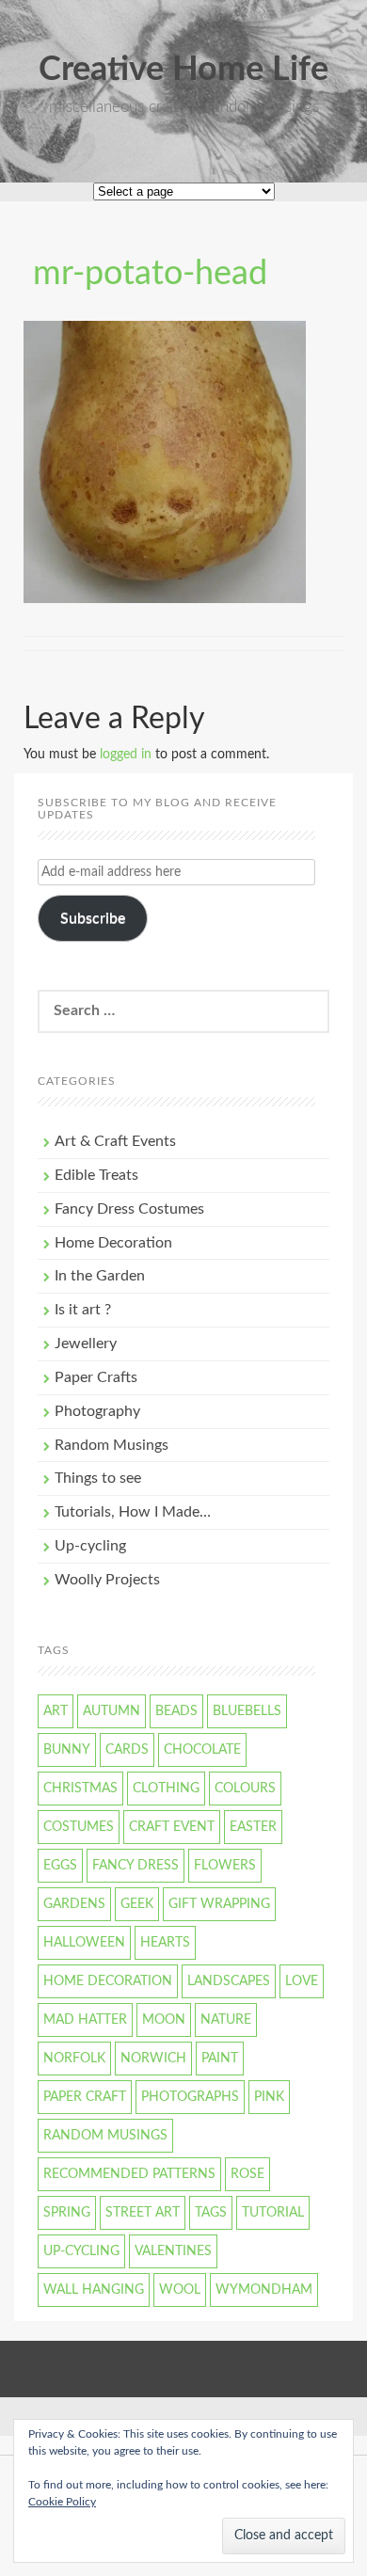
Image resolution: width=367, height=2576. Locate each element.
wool (180, 2290)
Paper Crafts (96, 1377)
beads (176, 1711)
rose (247, 2174)
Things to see (98, 1478)
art (56, 1711)
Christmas (80, 1789)
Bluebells (247, 1711)
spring (67, 2213)
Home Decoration (113, 1243)
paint (220, 2059)
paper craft (85, 2097)
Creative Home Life (183, 70)
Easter (253, 1827)
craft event (172, 1827)
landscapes (229, 1981)
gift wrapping (219, 1904)
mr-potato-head (150, 274)
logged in (126, 755)
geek (137, 1904)
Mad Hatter (85, 2020)
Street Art (143, 2213)
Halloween (84, 1943)
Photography (97, 1411)
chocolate (202, 1750)
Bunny (67, 1750)
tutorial (273, 2213)
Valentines (173, 2251)
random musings (105, 2136)
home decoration (108, 1981)
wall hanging (94, 2290)
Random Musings (112, 1445)
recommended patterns (129, 2174)
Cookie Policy (62, 2502)
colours (245, 1789)
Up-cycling (90, 1546)
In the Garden (100, 1276)
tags (211, 2213)
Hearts (165, 1943)
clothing (166, 1789)
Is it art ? (83, 1310)
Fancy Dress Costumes (129, 1209)
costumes (79, 1827)
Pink (269, 2097)
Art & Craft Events (115, 1141)
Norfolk (74, 2059)
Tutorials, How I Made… (133, 1512)
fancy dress (136, 1866)
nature (226, 2020)
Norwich (153, 2059)
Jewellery (86, 1344)
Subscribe (93, 918)
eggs (60, 1866)
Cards (127, 1750)
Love (302, 1981)
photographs (190, 2097)
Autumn (112, 1711)
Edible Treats (96, 1175)
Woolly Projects (107, 1580)
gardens (74, 1904)
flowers (225, 1866)
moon (164, 2020)
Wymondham (264, 2290)
